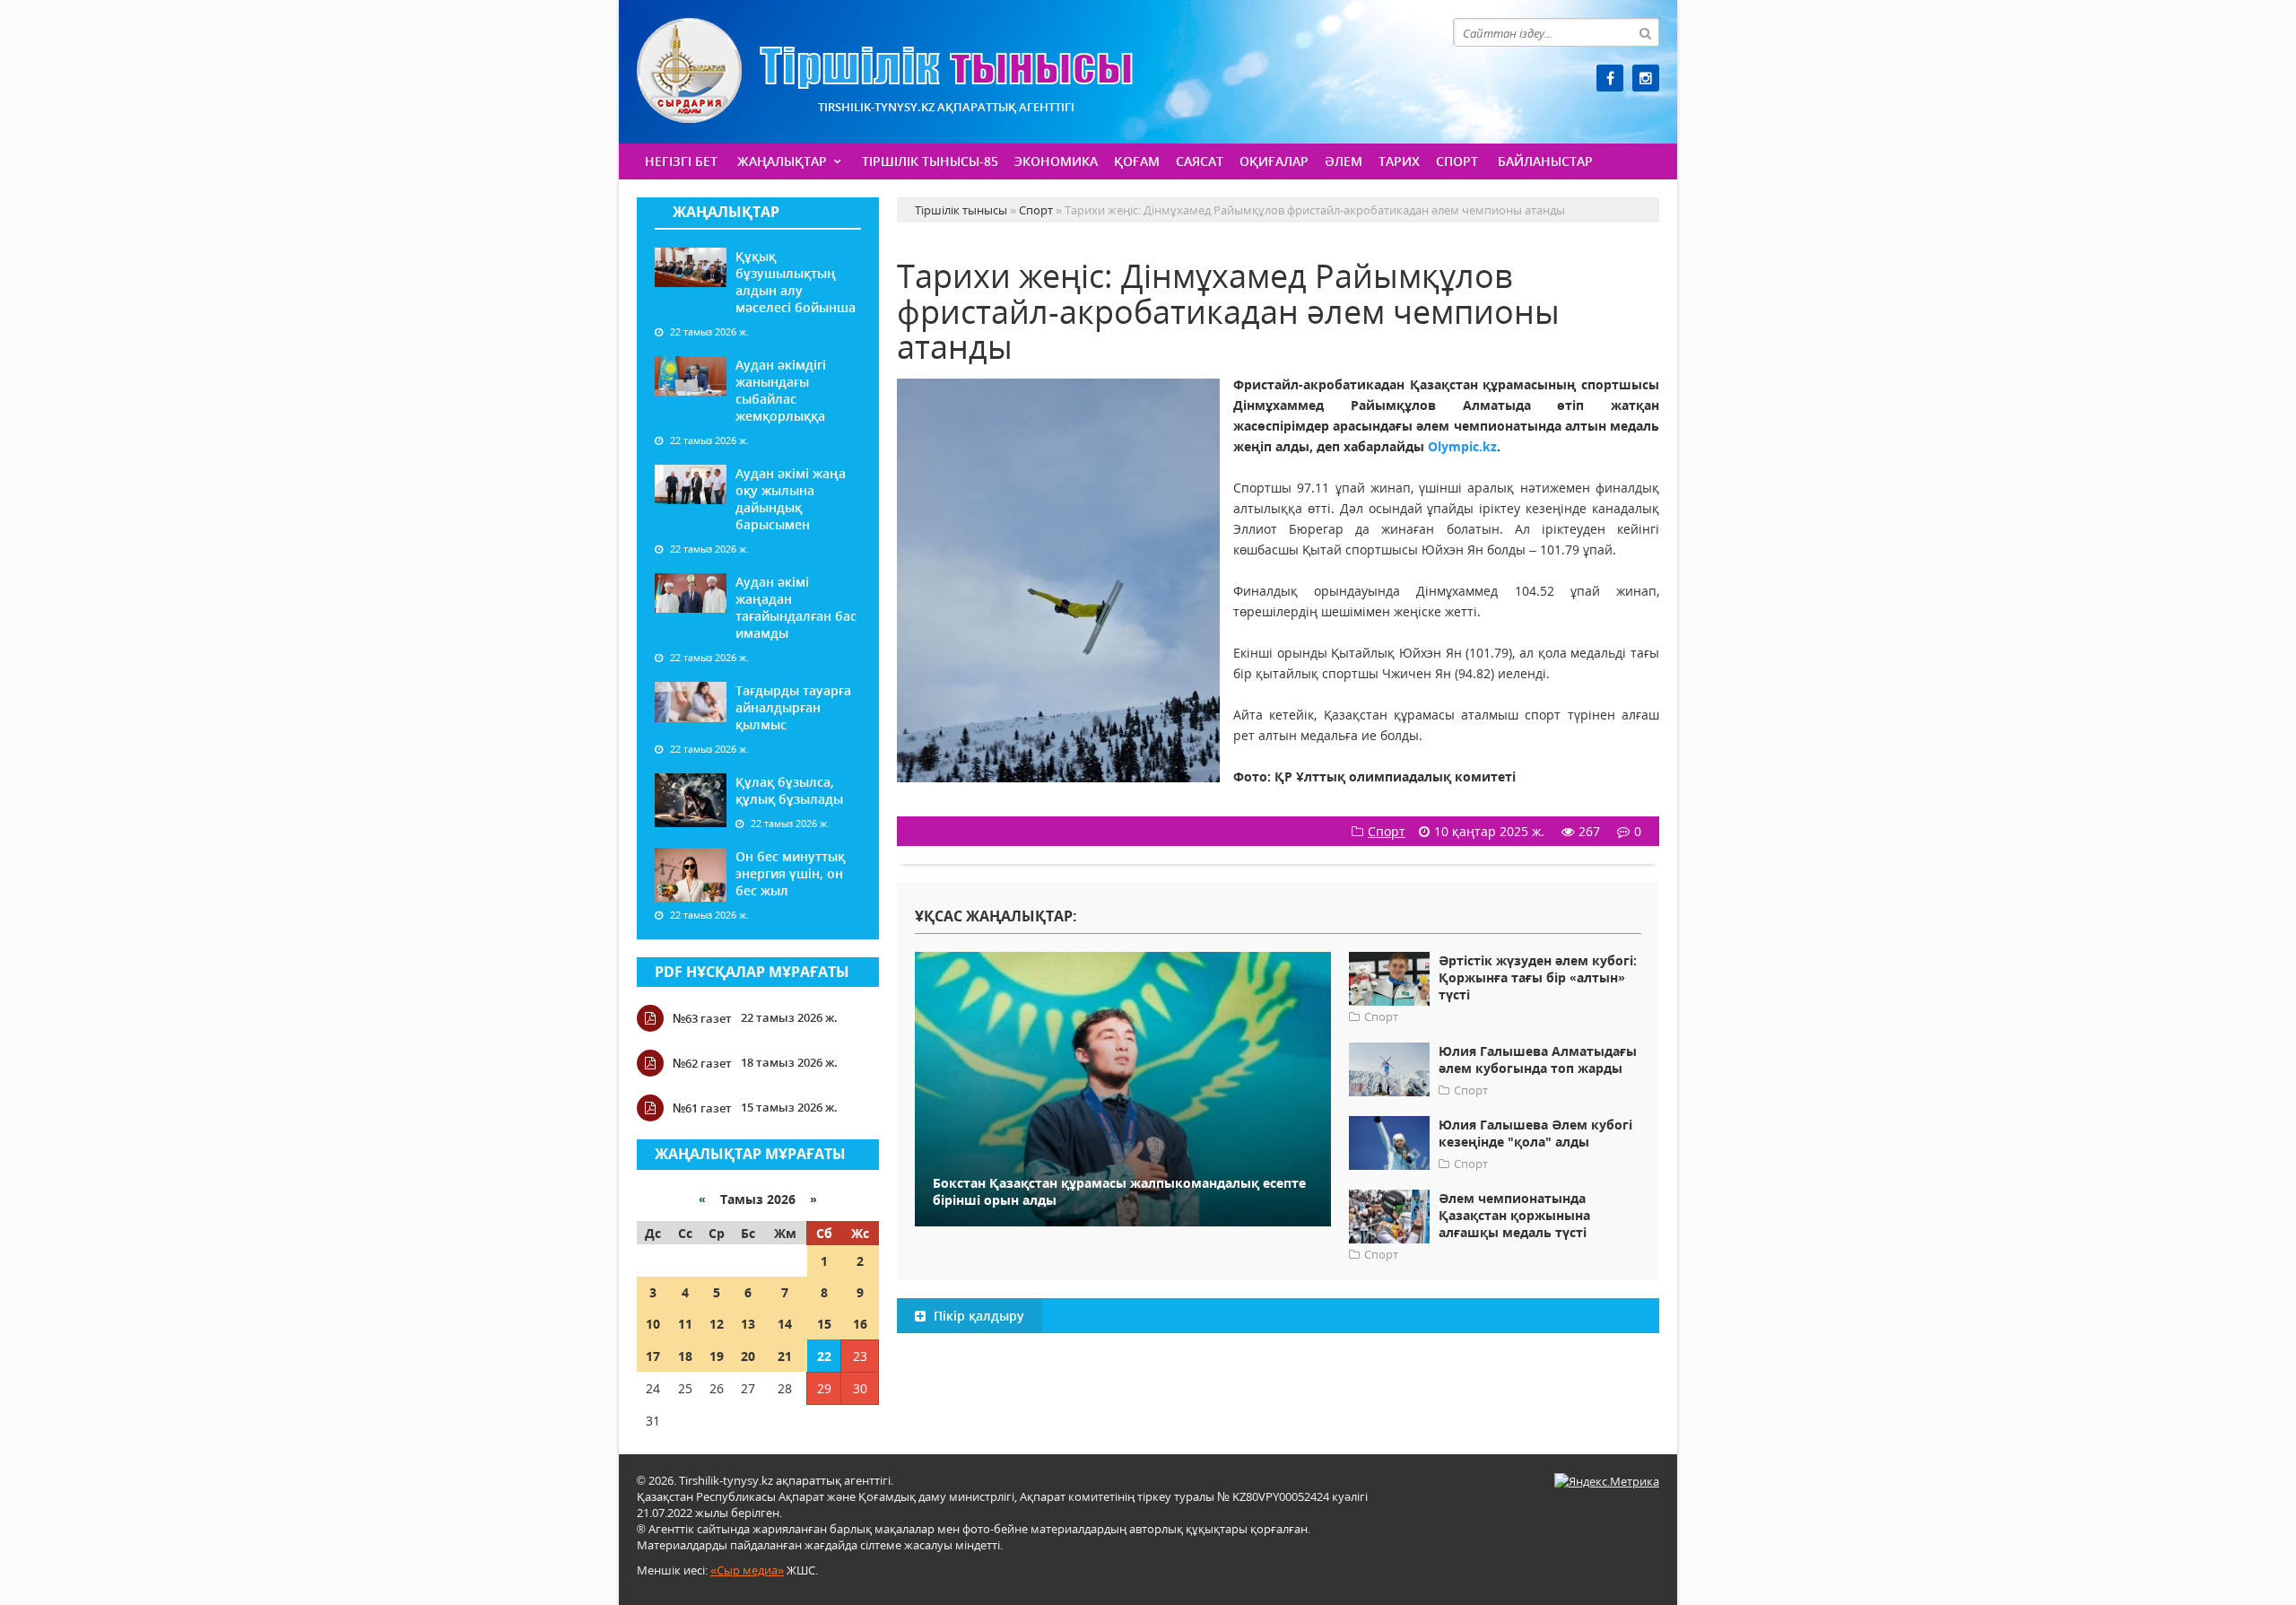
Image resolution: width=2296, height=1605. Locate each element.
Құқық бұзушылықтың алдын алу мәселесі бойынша (796, 282)
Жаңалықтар (782, 161)
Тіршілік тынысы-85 (930, 161)
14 (785, 1324)
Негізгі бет (681, 161)
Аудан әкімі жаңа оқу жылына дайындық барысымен (791, 499)
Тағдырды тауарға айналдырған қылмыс (793, 707)
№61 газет (702, 1108)
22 (824, 1356)
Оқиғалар (1274, 161)
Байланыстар (1545, 161)
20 (748, 1356)
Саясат (1200, 161)
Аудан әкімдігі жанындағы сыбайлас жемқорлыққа (781, 390)
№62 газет (702, 1063)
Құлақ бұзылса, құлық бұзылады (789, 790)
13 (748, 1324)
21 (785, 1356)
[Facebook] (1610, 78)
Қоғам (1137, 161)
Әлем (1344, 161)
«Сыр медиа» (747, 1570)
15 (824, 1324)
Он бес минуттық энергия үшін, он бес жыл (790, 873)
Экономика (1056, 161)
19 (717, 1356)
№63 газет (702, 1018)
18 (685, 1356)
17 (653, 1356)
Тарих (1399, 161)
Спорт (1457, 161)
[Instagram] (1646, 78)
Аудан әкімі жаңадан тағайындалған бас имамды (796, 607)
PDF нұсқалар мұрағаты (752, 972)
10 (653, 1324)
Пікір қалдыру (977, 1316)
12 (717, 1324)
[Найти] (1645, 32)
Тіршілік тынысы (885, 70)
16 (860, 1324)
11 (685, 1324)
